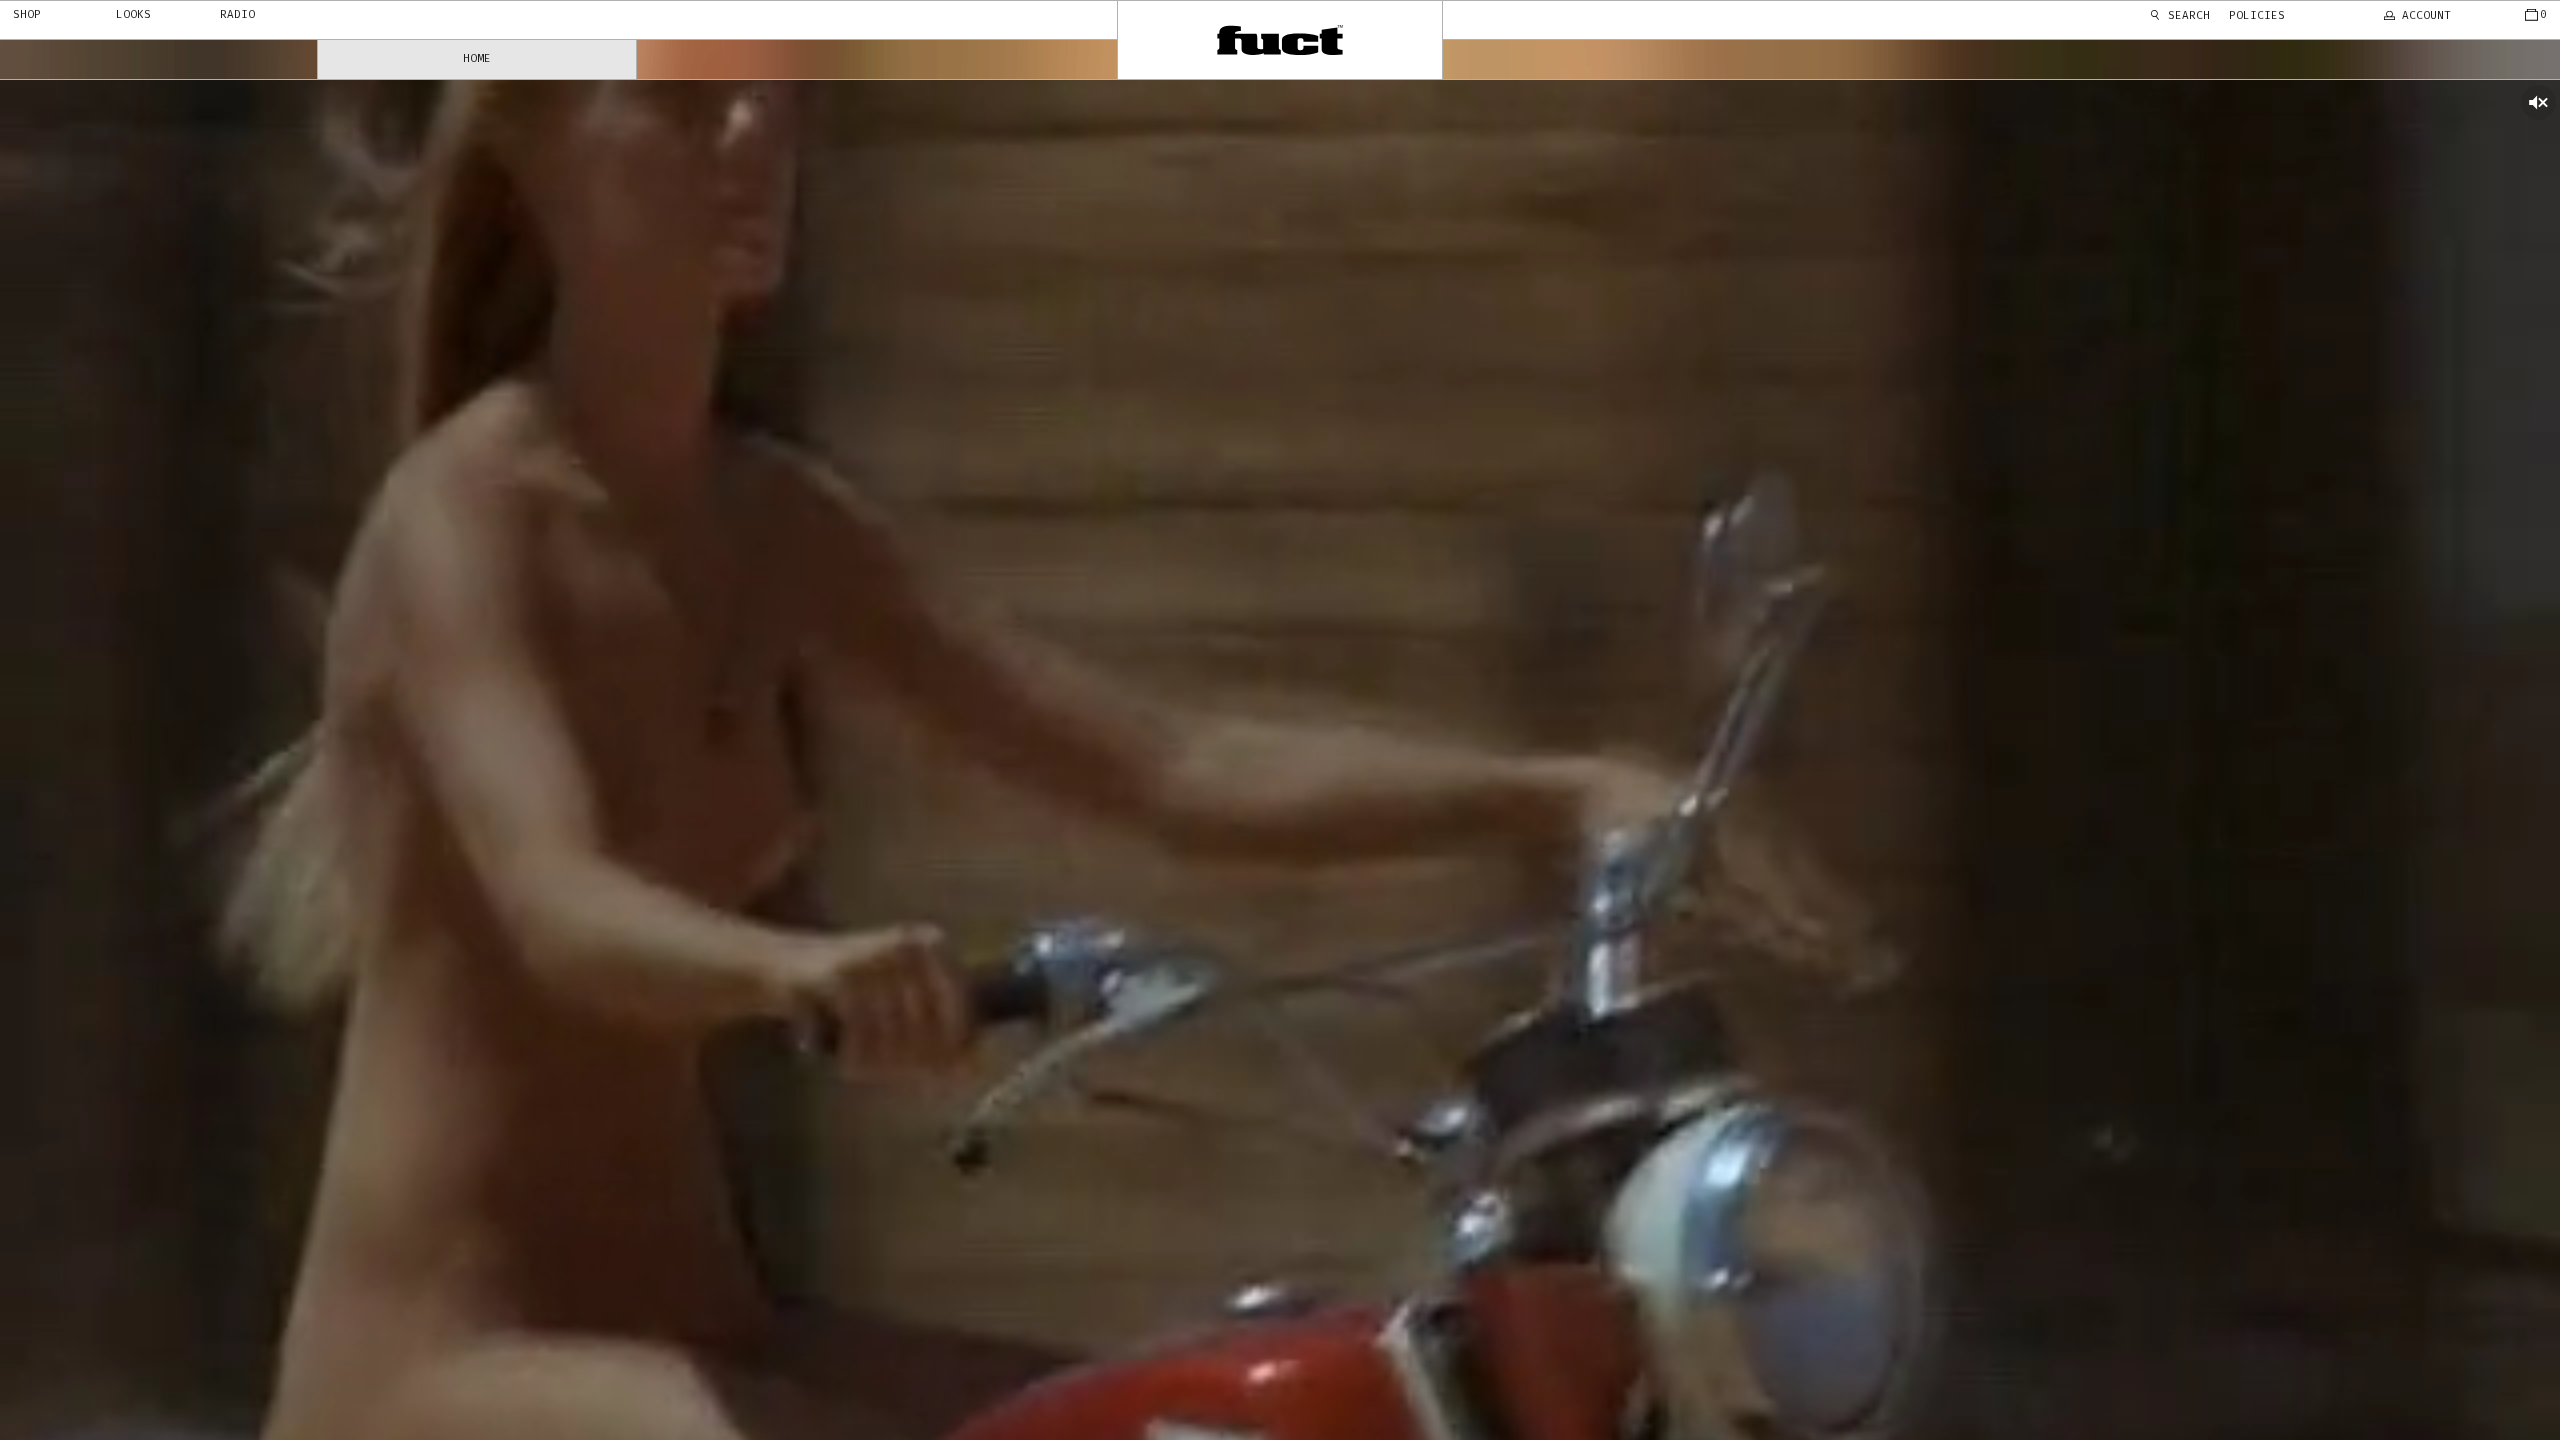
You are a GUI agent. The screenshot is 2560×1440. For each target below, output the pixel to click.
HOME (477, 58)
